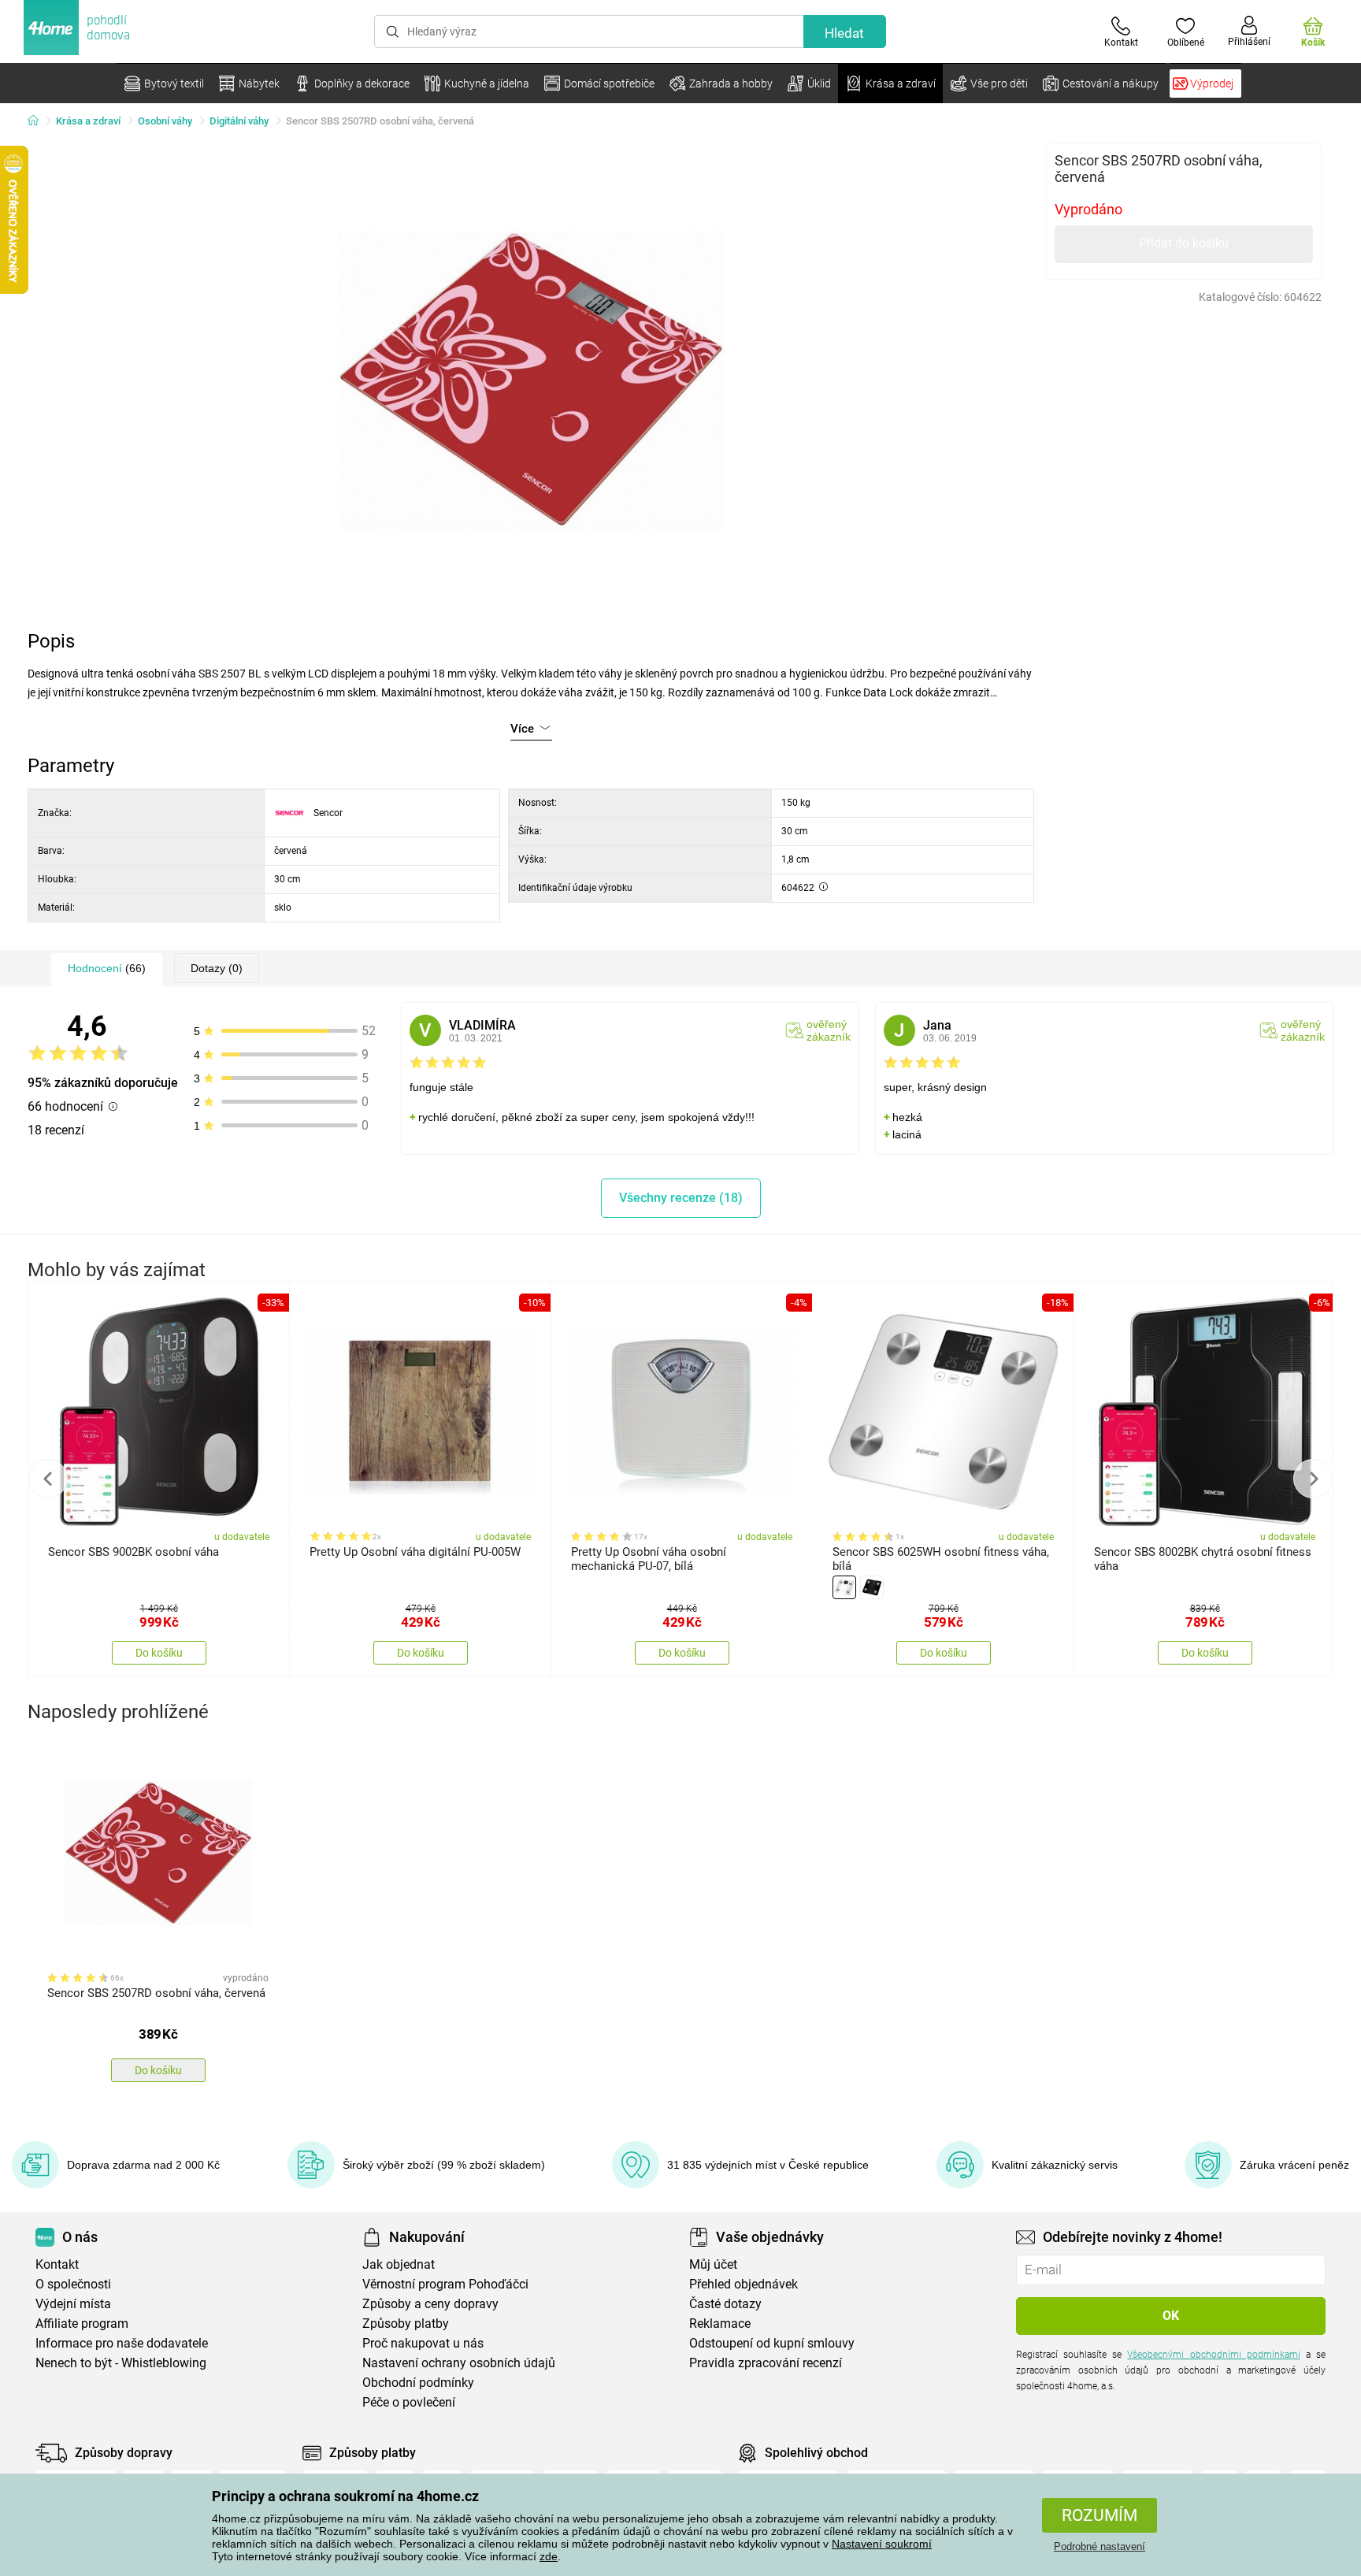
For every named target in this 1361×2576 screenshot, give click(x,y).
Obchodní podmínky (418, 2383)
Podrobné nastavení (1100, 2546)
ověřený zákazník (829, 1030)
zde (549, 2556)
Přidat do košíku (1184, 243)
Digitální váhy (239, 121)
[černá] (872, 1587)
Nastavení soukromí (882, 2544)
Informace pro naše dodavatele (122, 2343)
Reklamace (720, 2324)
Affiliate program (82, 2324)
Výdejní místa (73, 2304)
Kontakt (57, 2264)
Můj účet (713, 2264)
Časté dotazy (725, 2304)
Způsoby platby (406, 2324)
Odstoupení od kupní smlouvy (772, 2343)
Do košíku (159, 1653)
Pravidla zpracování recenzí (766, 2363)
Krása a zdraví (88, 121)
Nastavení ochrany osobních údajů (459, 2363)
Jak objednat (399, 2264)
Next (1313, 1479)
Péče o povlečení (409, 2402)
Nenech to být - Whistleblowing (121, 2363)
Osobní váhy (165, 121)
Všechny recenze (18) (681, 1198)
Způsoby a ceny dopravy (430, 2304)
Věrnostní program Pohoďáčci (445, 2284)
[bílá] (844, 1587)
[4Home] (39, 121)
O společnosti (73, 2284)
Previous (48, 1479)
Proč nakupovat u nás (423, 2343)
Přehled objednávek (744, 2284)
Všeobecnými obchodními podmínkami (1213, 2355)
